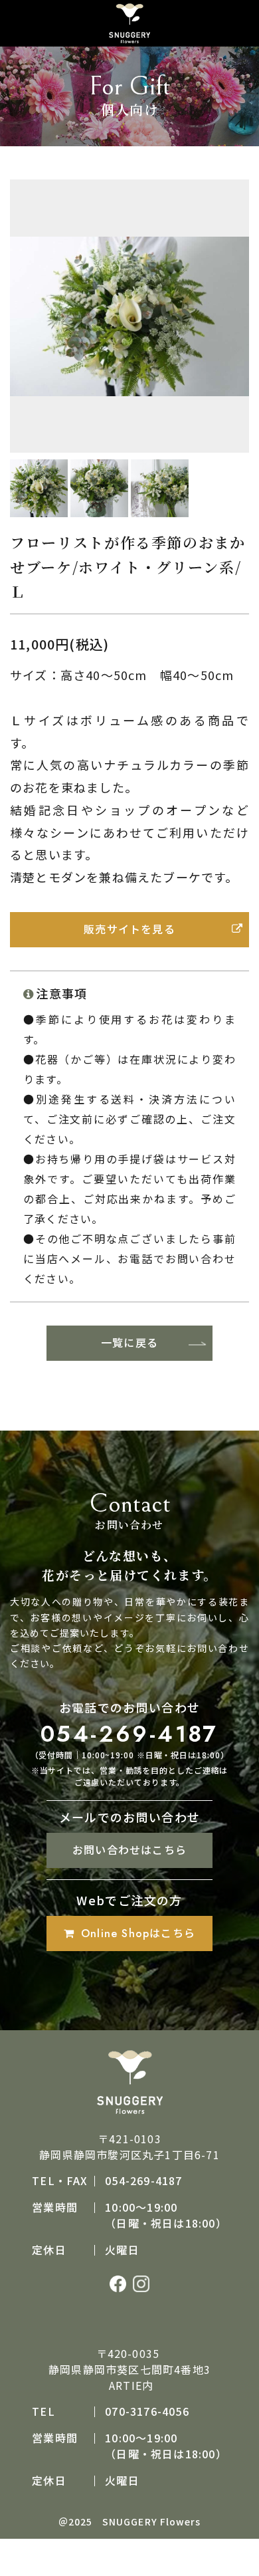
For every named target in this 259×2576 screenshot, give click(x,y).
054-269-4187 (129, 1734)
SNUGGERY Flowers (151, 2521)
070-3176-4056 (147, 2411)
